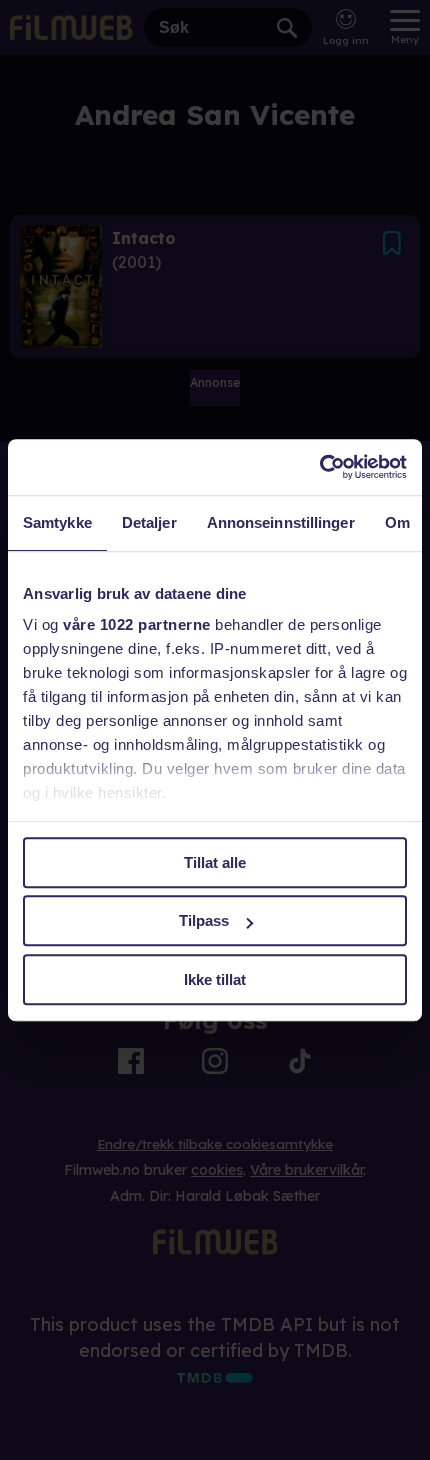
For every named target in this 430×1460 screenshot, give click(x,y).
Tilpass (204, 920)
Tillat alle (215, 862)
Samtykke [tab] (57, 522)
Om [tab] (397, 522)
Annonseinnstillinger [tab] (281, 522)
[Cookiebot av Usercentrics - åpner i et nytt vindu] (319, 467)
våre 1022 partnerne (137, 624)
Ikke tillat (215, 979)
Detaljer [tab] (149, 522)
